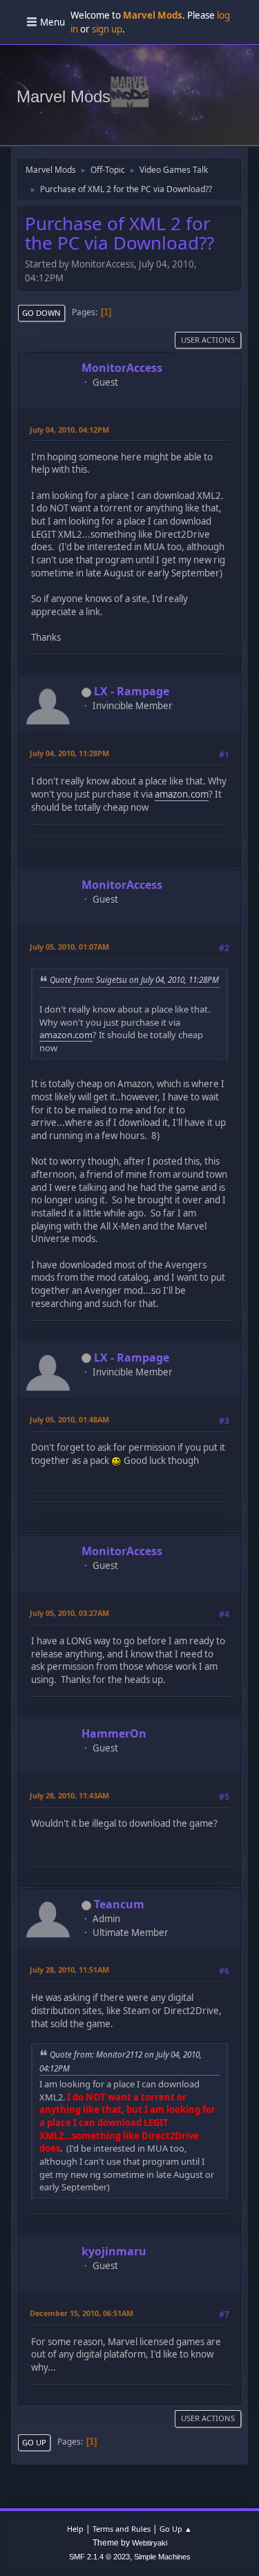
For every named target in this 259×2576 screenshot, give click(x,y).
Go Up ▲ (176, 2529)
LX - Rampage (132, 691)
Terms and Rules (122, 2529)
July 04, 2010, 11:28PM (69, 753)
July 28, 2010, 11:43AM (69, 1795)
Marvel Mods (64, 96)
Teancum (119, 1904)
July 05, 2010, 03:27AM (69, 1613)
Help (75, 2529)
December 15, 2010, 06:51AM (81, 2313)
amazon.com (182, 794)
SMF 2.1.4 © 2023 (99, 2557)
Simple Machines (162, 2557)
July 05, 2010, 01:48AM (69, 1419)
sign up (107, 29)
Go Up (34, 2442)
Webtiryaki (150, 2543)
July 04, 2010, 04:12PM (69, 430)
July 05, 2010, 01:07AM (69, 947)
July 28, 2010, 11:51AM (69, 1969)
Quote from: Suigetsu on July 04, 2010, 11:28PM (134, 979)
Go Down (41, 313)
